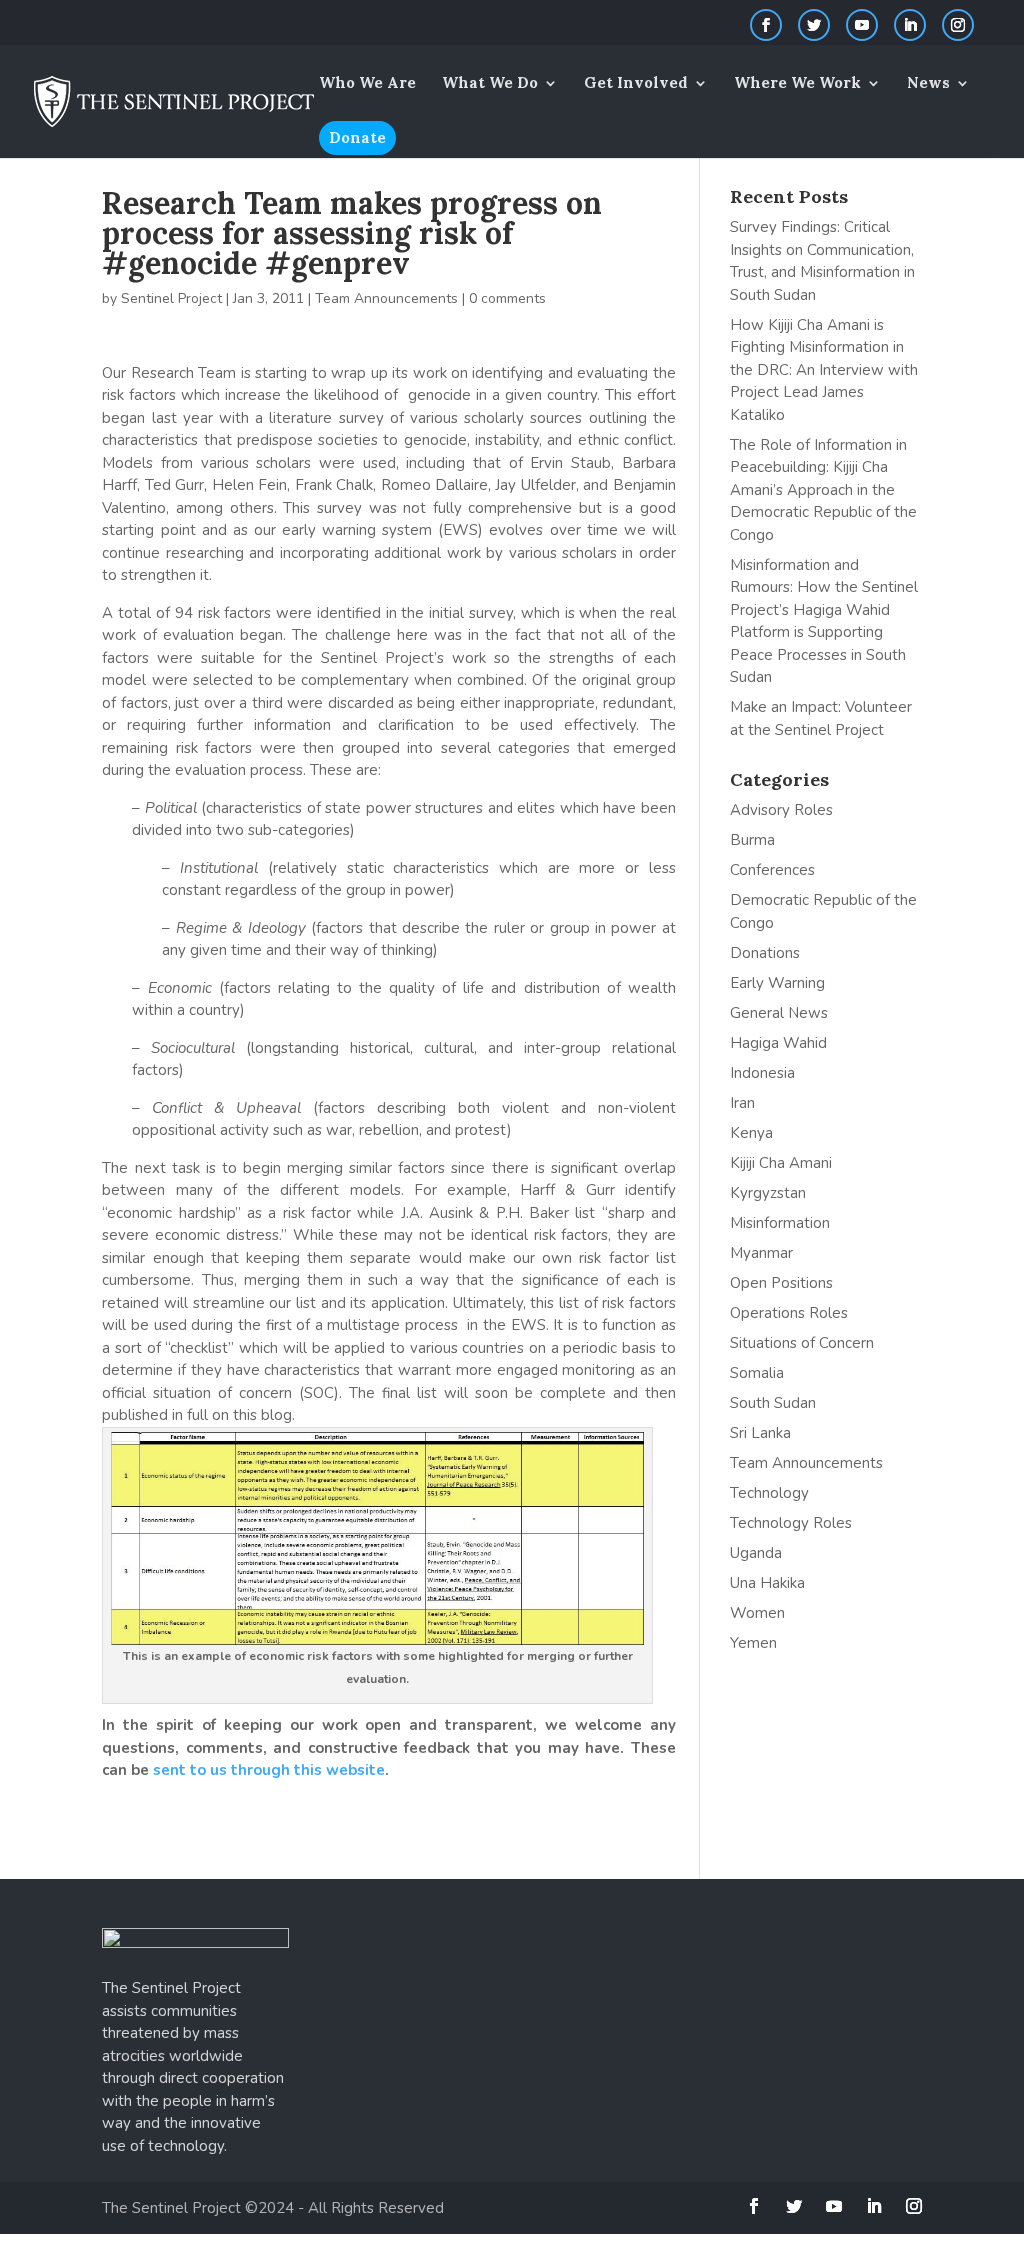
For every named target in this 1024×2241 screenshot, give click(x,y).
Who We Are (367, 84)
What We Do (490, 84)
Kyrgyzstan (768, 1193)
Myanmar (761, 1253)
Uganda (756, 1553)
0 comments (507, 298)
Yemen (753, 1643)
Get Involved (636, 84)
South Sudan (773, 1403)
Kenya (751, 1133)
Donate (357, 137)
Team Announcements (386, 298)
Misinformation (780, 1223)
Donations (765, 953)
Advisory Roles (781, 810)
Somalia (757, 1373)
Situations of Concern (802, 1343)
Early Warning (777, 983)
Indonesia (762, 1073)
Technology (769, 1493)
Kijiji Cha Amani (781, 1163)
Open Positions (781, 1283)
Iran (742, 1103)
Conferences (772, 870)
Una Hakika (767, 1583)
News (928, 84)
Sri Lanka (760, 1433)
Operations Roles (789, 1313)
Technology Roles (791, 1523)
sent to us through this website (269, 1770)
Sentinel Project (171, 298)
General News (779, 1013)
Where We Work (797, 84)
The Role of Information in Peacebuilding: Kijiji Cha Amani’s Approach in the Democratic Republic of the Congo (823, 490)
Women (757, 1613)
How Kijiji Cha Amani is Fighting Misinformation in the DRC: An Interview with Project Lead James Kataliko (824, 370)
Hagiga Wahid (778, 1043)
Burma (752, 840)
